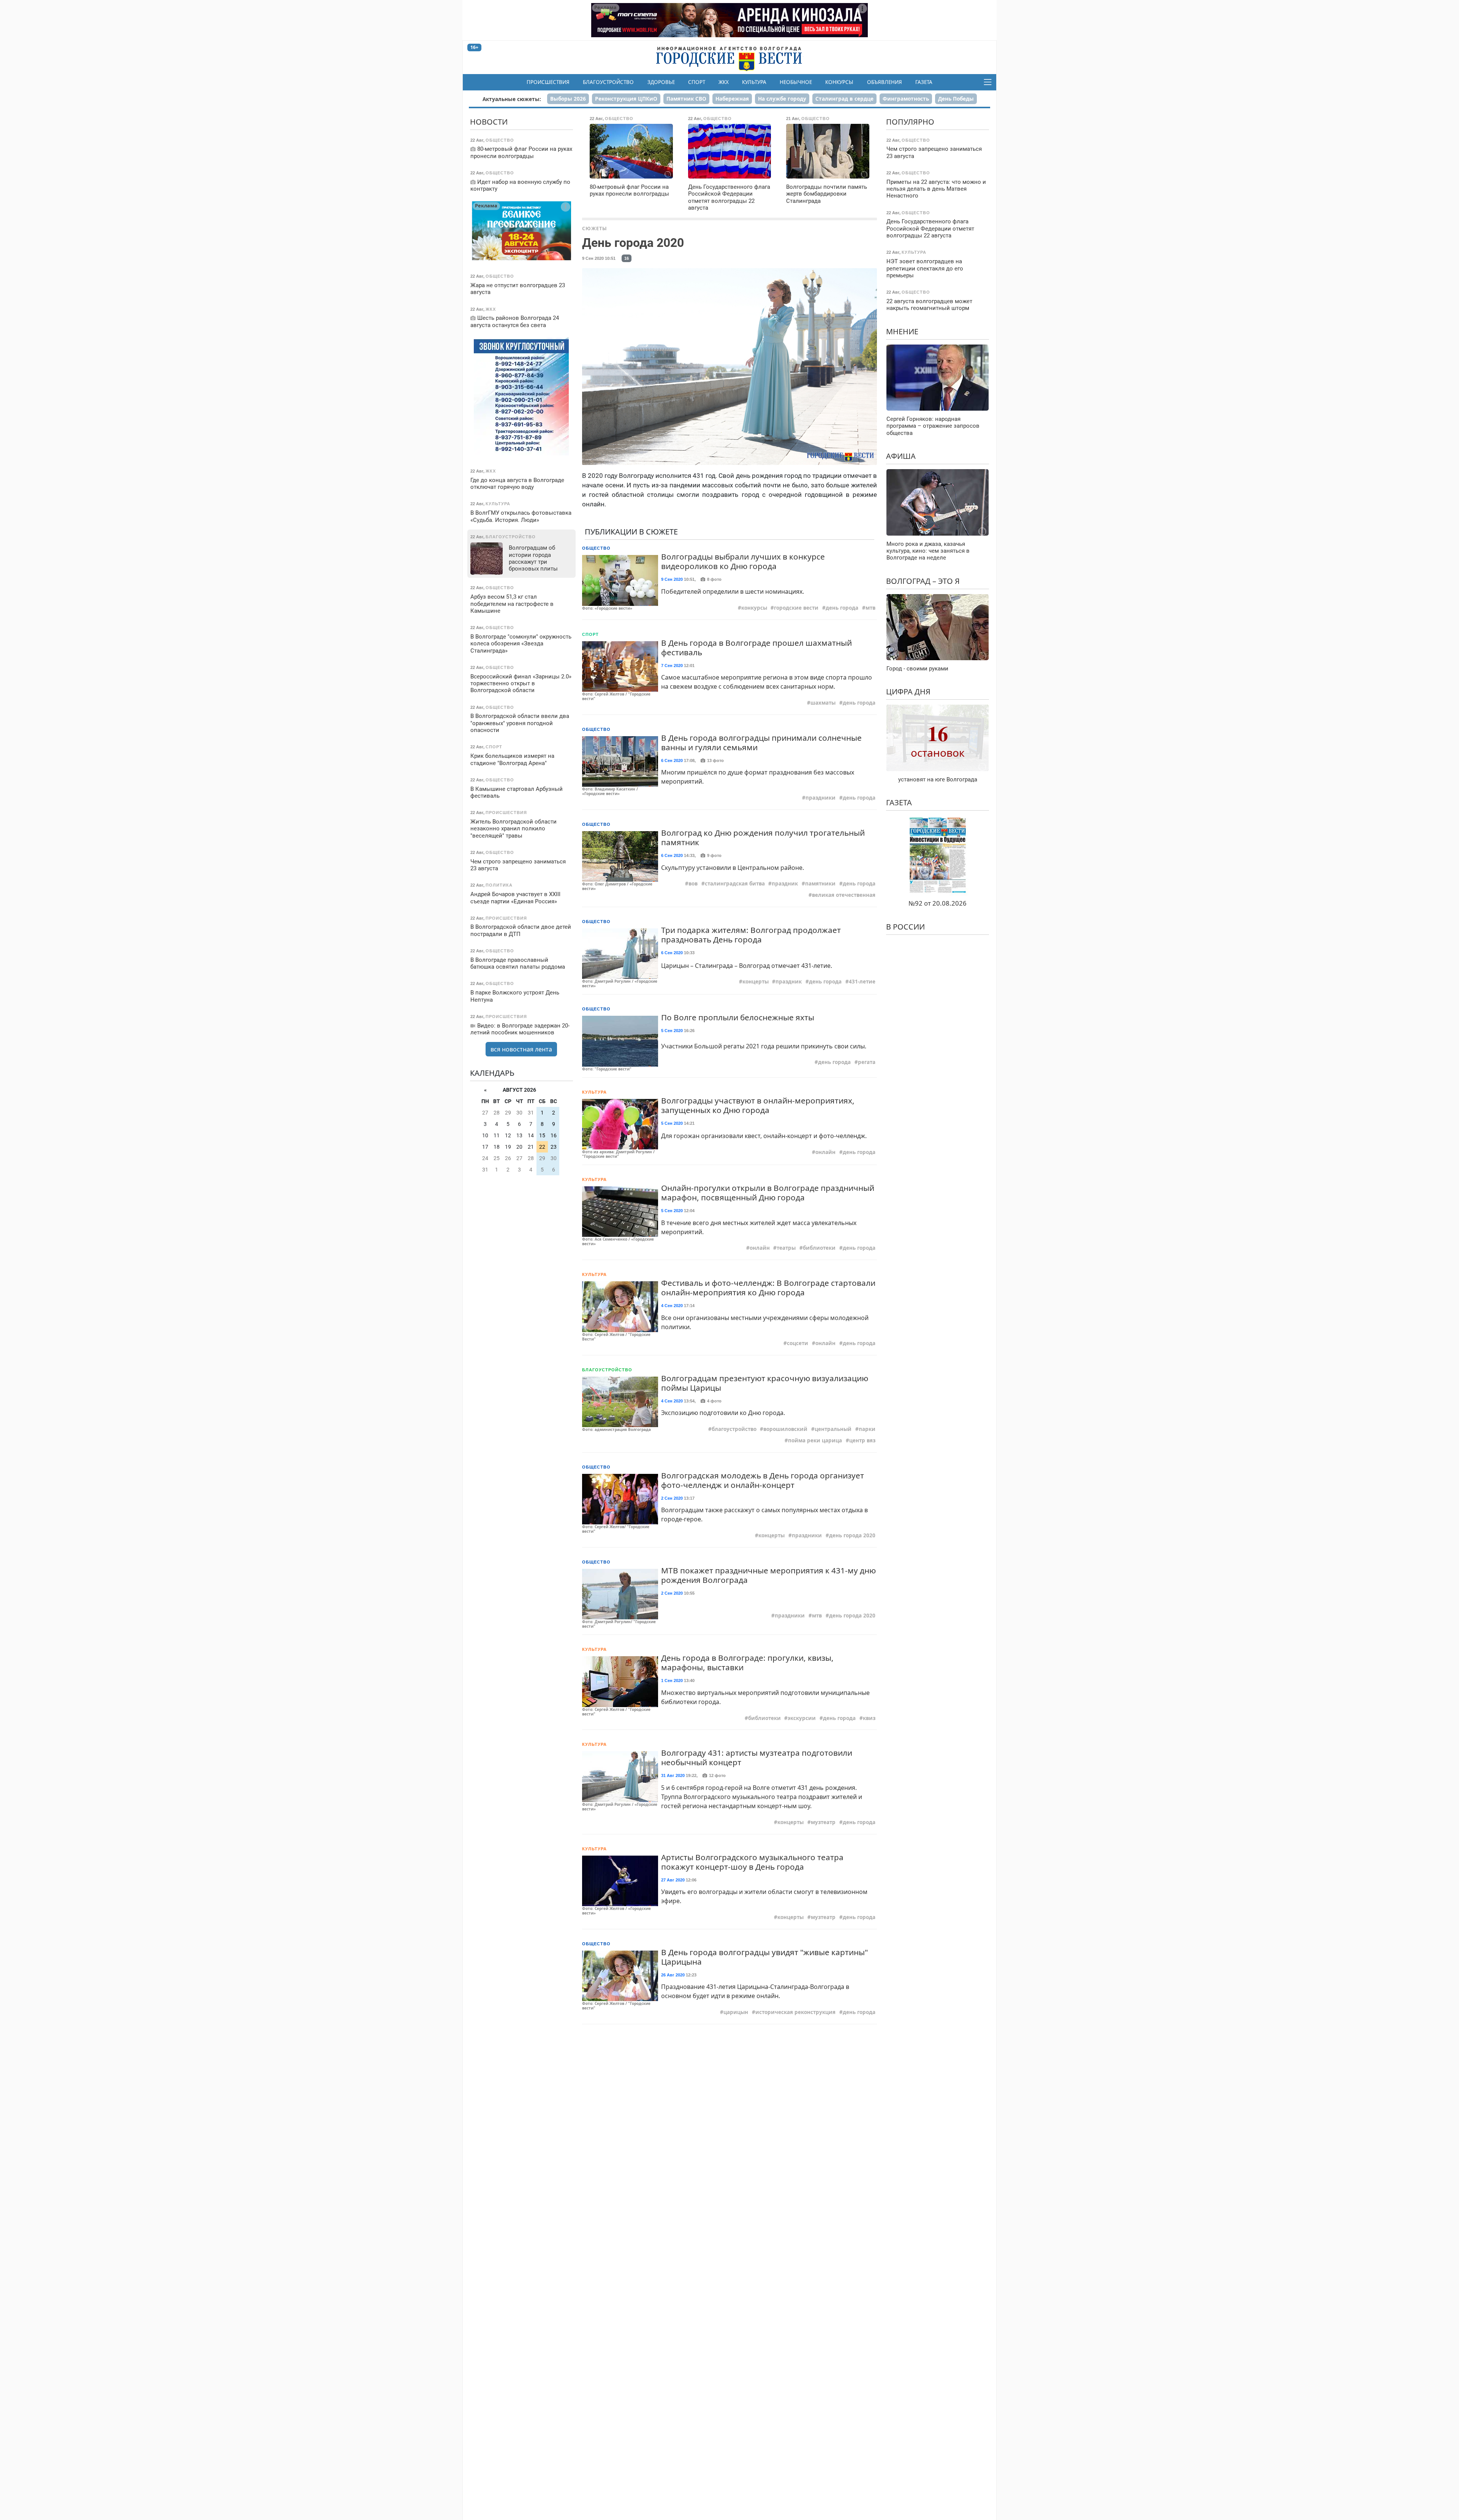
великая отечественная (844, 895)
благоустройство (734, 1429)
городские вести (796, 608)
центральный (833, 1429)
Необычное (796, 82)
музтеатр (823, 1822)
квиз (869, 1718)
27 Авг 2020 (673, 1880)
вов (693, 884)
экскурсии (802, 1718)
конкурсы (754, 608)
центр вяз (862, 1440)
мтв (870, 608)
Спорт (697, 82)
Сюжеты (595, 228)
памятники (820, 884)
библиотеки (819, 1248)
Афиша (901, 456)
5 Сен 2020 (672, 1031)
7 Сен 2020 (672, 666)
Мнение (902, 331)
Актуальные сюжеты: (512, 99)
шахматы (823, 703)
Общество (596, 548)
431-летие (862, 982)
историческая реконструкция (795, 2012)
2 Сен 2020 (672, 1498)
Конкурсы (839, 82)
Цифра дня (908, 692)
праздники (820, 798)
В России (905, 927)
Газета (924, 82)
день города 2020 (852, 1535)
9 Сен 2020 (672, 579)
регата (867, 1062)
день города (842, 608)
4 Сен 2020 (672, 1306)
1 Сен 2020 (672, 1681)
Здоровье (661, 82)
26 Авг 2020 (673, 1975)
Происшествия (548, 82)
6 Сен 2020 (672, 760)
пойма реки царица (815, 1440)
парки (867, 1429)
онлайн (825, 1152)
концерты (756, 982)
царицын (736, 2012)
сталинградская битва (735, 884)
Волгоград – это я (923, 581)
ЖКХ (724, 82)
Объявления (885, 82)
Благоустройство (608, 82)
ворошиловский (785, 1429)
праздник (785, 884)
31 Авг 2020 (673, 1775)
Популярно (910, 122)
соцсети (798, 1343)
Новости (489, 122)
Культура (754, 82)
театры (786, 1248)
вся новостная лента (521, 1049)
